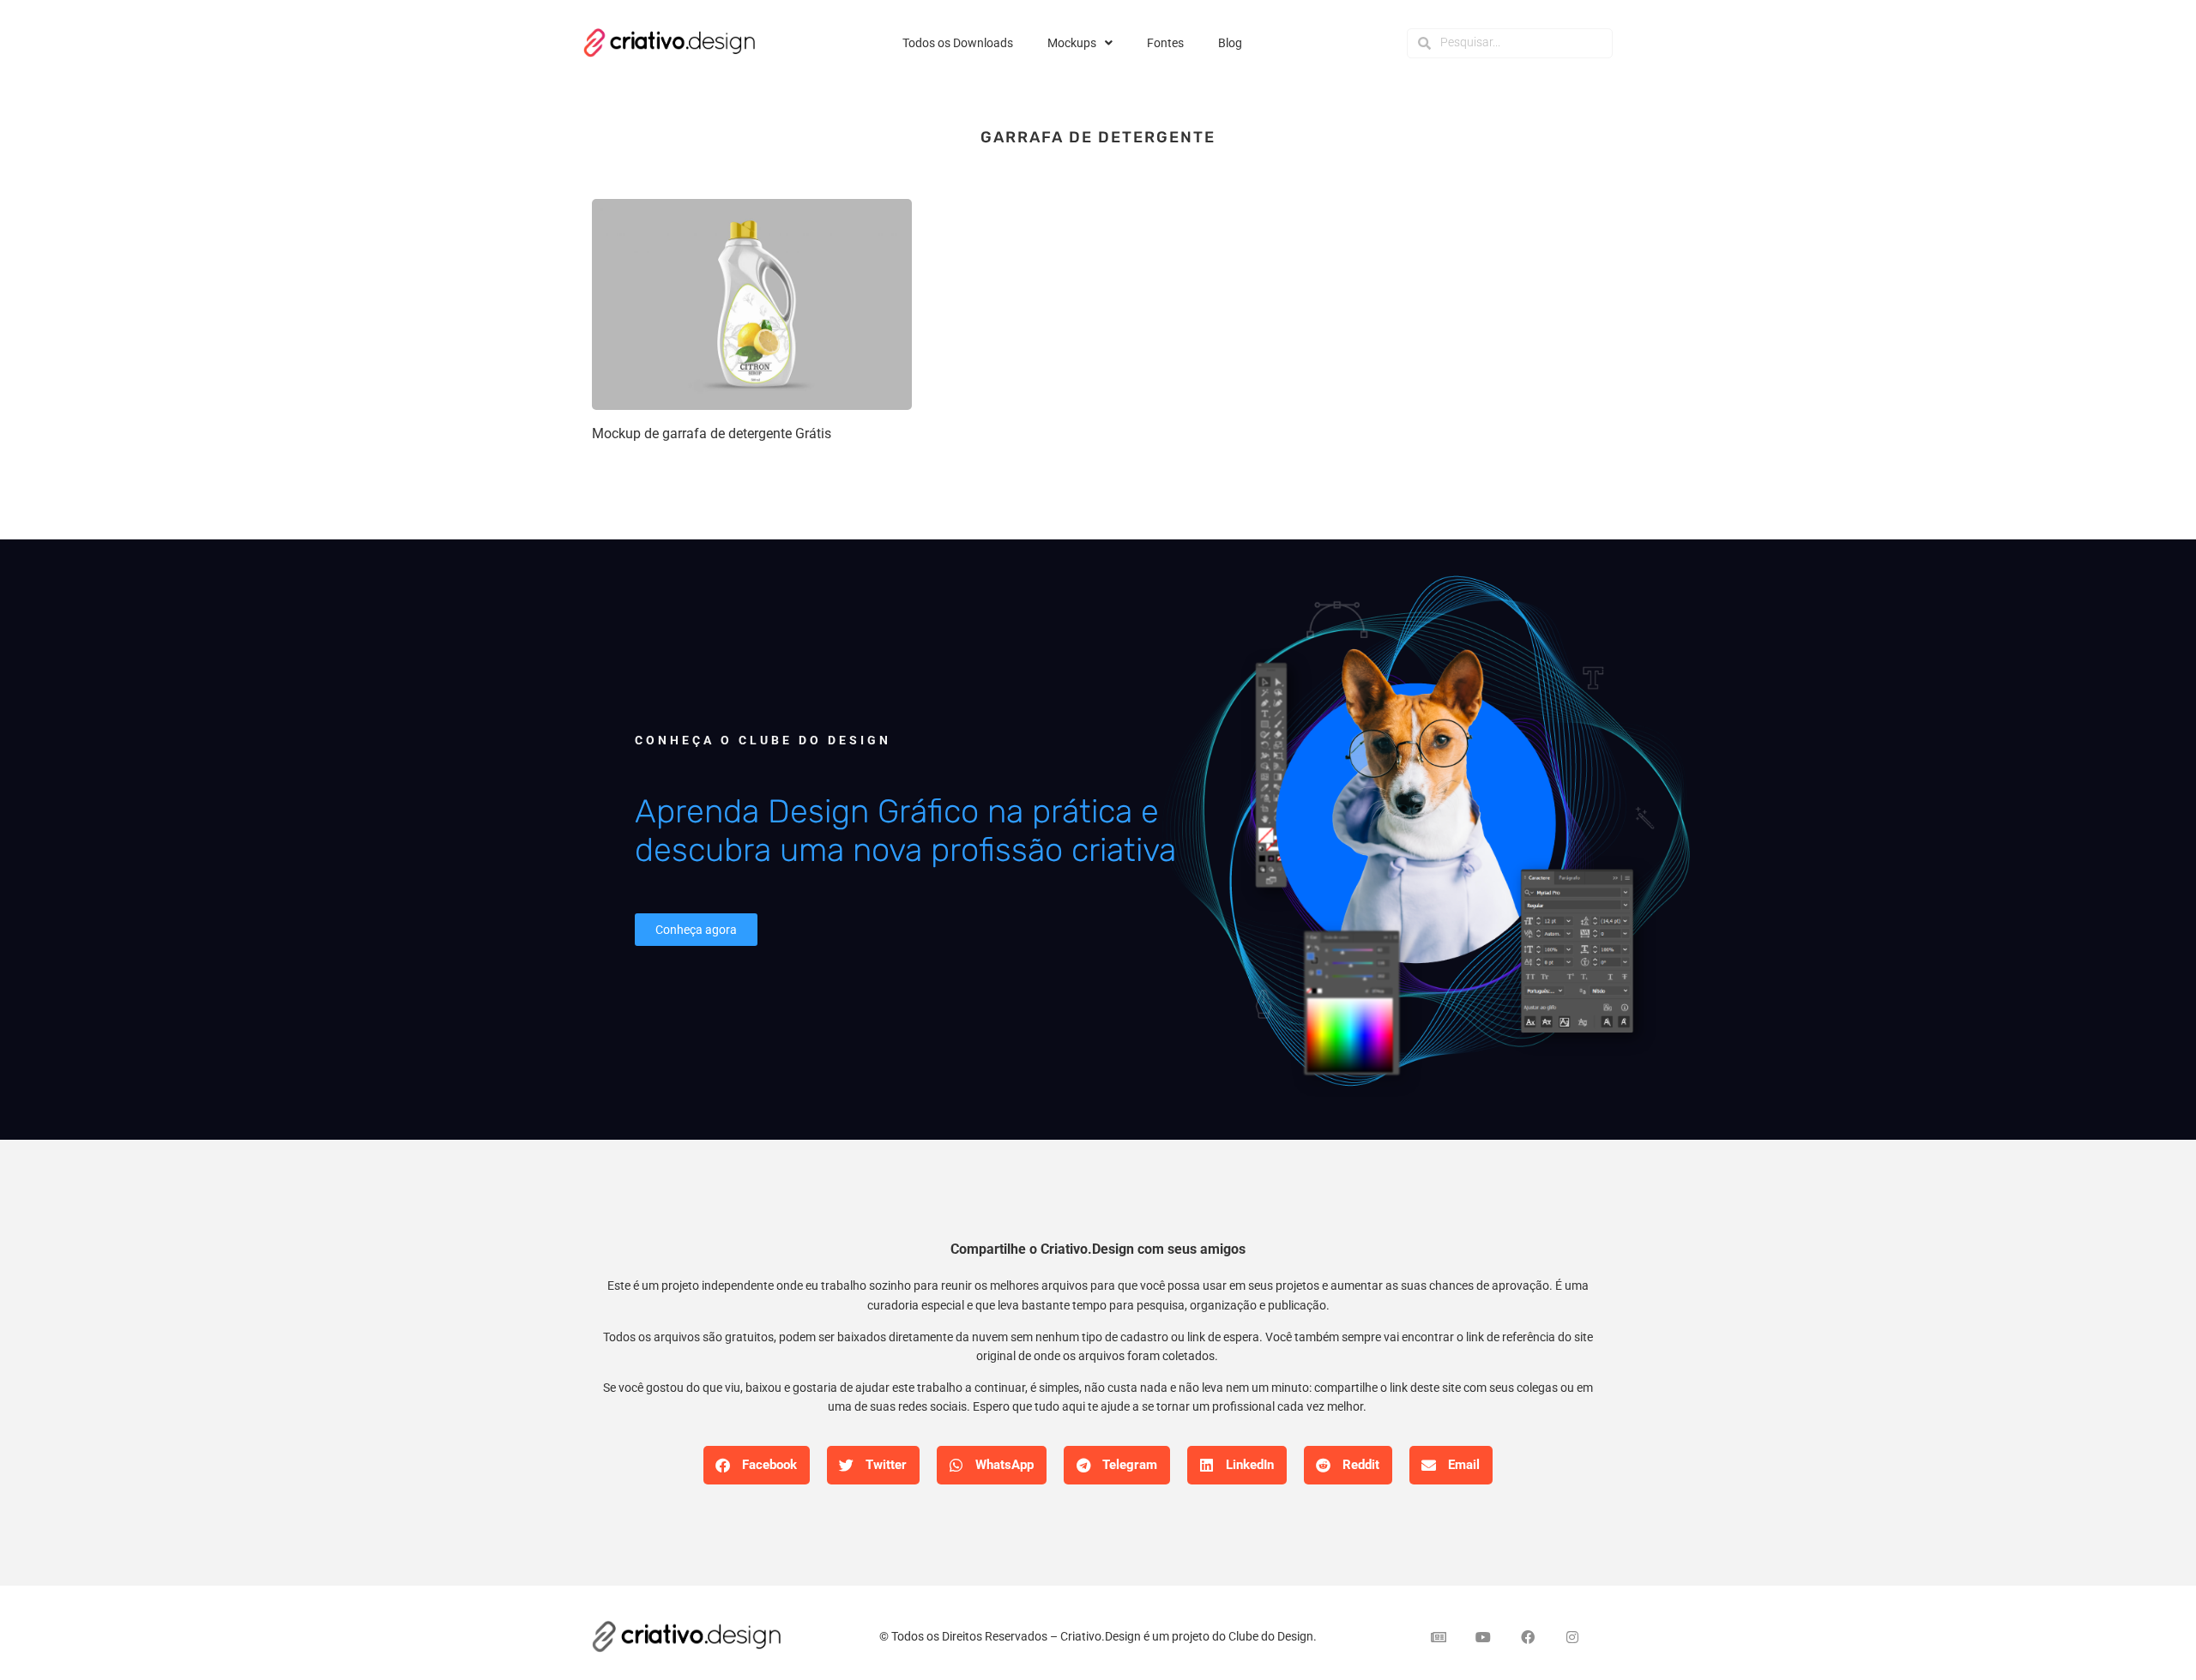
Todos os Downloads (958, 43)
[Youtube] (1483, 1637)
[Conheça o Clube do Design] (1424, 839)
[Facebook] (1528, 1637)
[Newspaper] (1439, 1637)
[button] (757, 1465)
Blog (1230, 43)
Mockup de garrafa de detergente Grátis (712, 434)
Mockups (1072, 43)
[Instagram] (1572, 1637)
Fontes (1165, 43)
